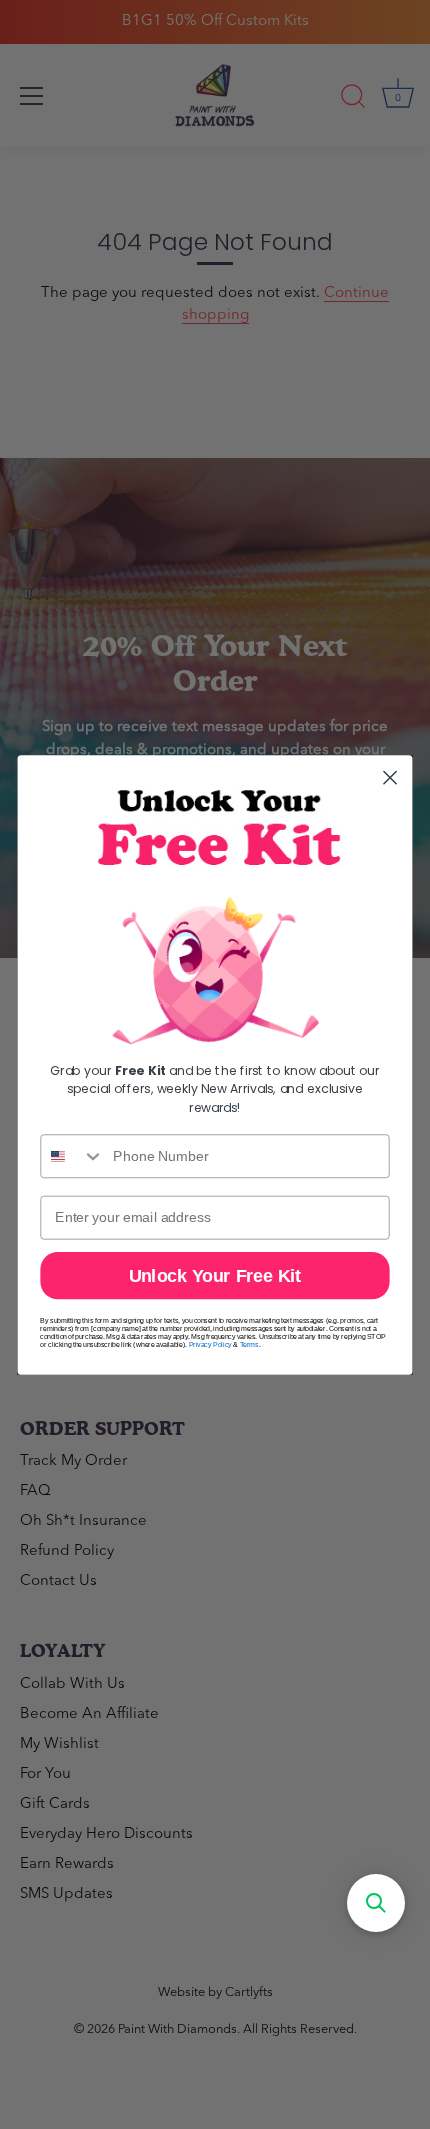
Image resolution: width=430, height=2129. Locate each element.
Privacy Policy (210, 1344)
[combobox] (72, 1156)
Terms (249, 1344)
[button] (376, 1903)
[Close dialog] (390, 777)
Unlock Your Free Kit (215, 1274)
